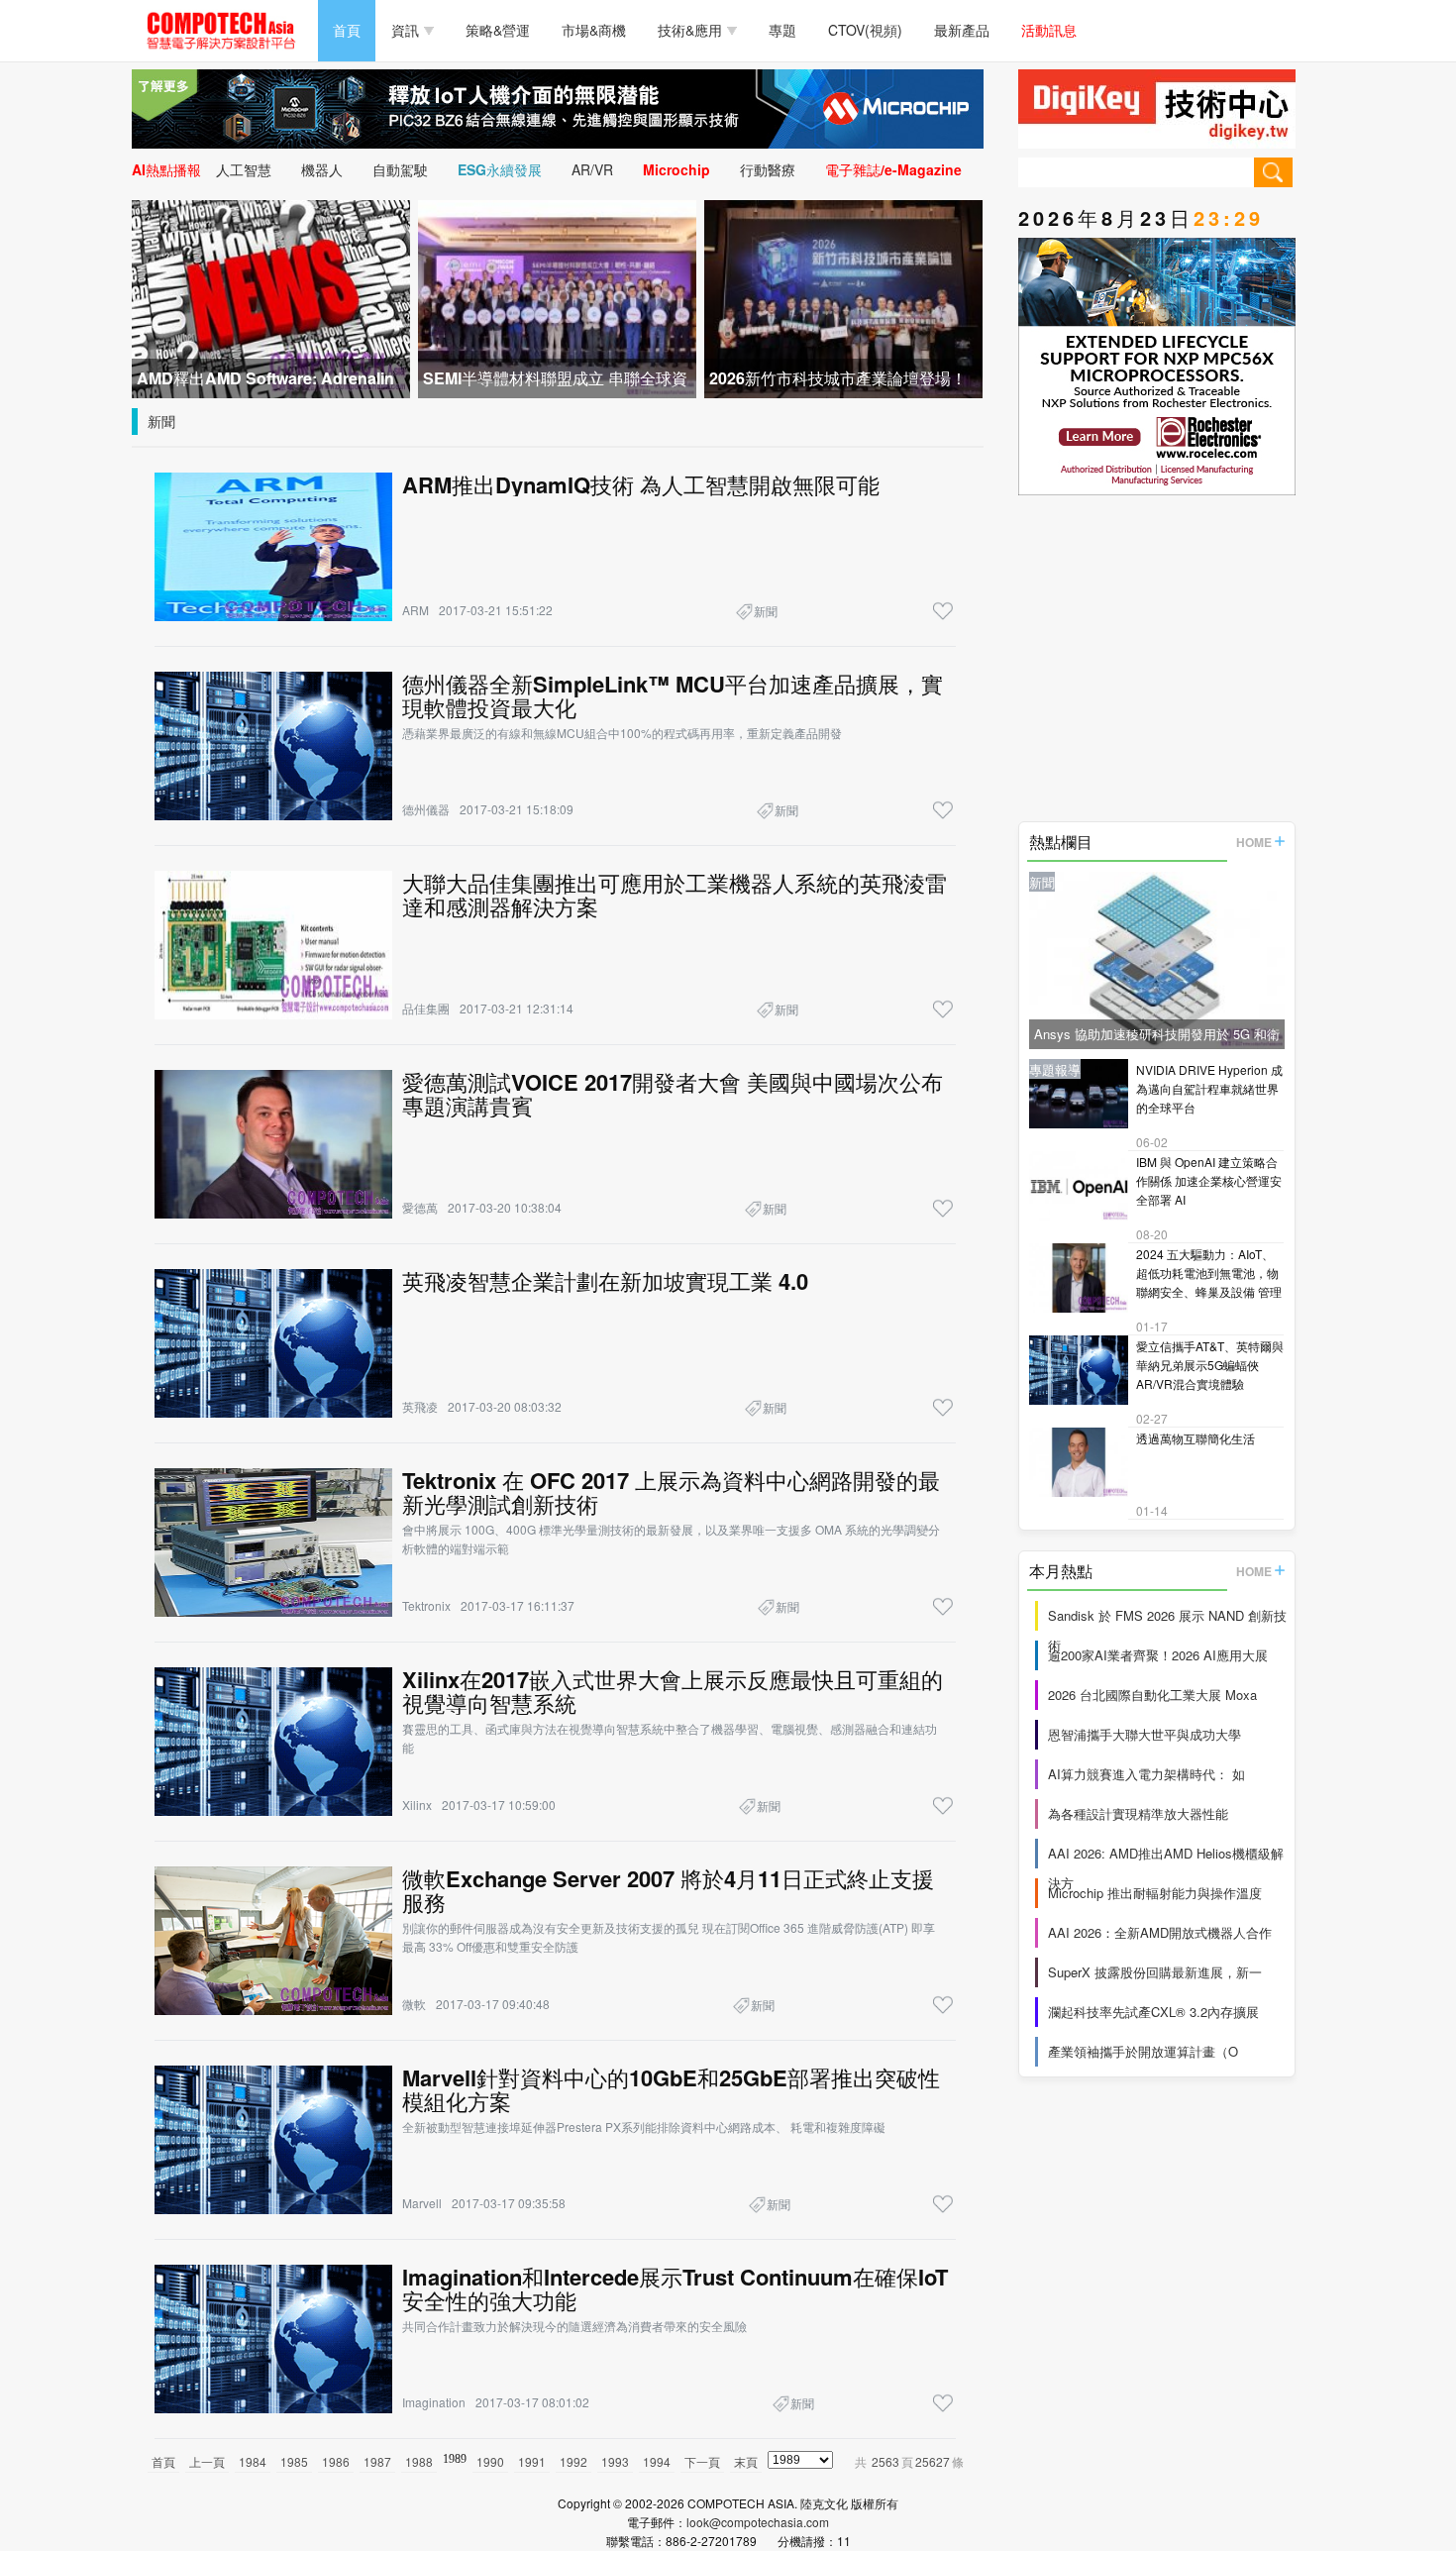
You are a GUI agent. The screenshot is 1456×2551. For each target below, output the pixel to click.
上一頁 (207, 2461)
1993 (615, 2461)
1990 (490, 2461)
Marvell (422, 2203)
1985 (294, 2461)
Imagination (434, 2402)
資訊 (405, 30)
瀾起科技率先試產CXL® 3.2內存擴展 (1153, 2012)
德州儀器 (426, 809)
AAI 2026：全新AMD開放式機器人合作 (1160, 1932)
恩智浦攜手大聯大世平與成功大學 (1144, 1734)
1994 (657, 2461)
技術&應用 (690, 30)
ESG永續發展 (500, 169)
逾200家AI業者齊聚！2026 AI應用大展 (1158, 1655)
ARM (416, 610)
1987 (377, 2461)
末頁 (746, 2461)
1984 (253, 2461)
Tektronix (426, 1605)
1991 (532, 2461)
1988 (419, 2461)
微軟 (414, 2004)
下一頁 (702, 2461)
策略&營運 (498, 30)
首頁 (347, 30)
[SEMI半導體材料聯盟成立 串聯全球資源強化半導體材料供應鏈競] (557, 297)
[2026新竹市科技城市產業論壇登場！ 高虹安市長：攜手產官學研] (843, 297)
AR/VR (592, 169)
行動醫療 (768, 169)
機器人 (322, 169)
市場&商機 (594, 30)
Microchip (676, 169)
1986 (336, 2461)
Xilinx (417, 1805)
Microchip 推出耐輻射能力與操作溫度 (1155, 1893)
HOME (1254, 842)
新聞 (161, 421)
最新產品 (962, 30)
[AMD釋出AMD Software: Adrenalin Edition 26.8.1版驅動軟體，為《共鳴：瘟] (271, 297)
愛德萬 (420, 1207)
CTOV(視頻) (865, 30)
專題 (782, 30)
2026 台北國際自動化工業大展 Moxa (1152, 1695)
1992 (573, 2461)
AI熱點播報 (166, 169)
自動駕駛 (400, 169)
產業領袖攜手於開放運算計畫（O (1143, 2051)
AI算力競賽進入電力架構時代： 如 (1146, 1774)
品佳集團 (426, 1008)
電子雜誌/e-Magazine (893, 169)
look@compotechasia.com (758, 2522)
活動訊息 (1049, 30)
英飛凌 (420, 1406)
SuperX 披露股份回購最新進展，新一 (1155, 1972)
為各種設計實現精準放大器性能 (1138, 1813)
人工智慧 (244, 169)
